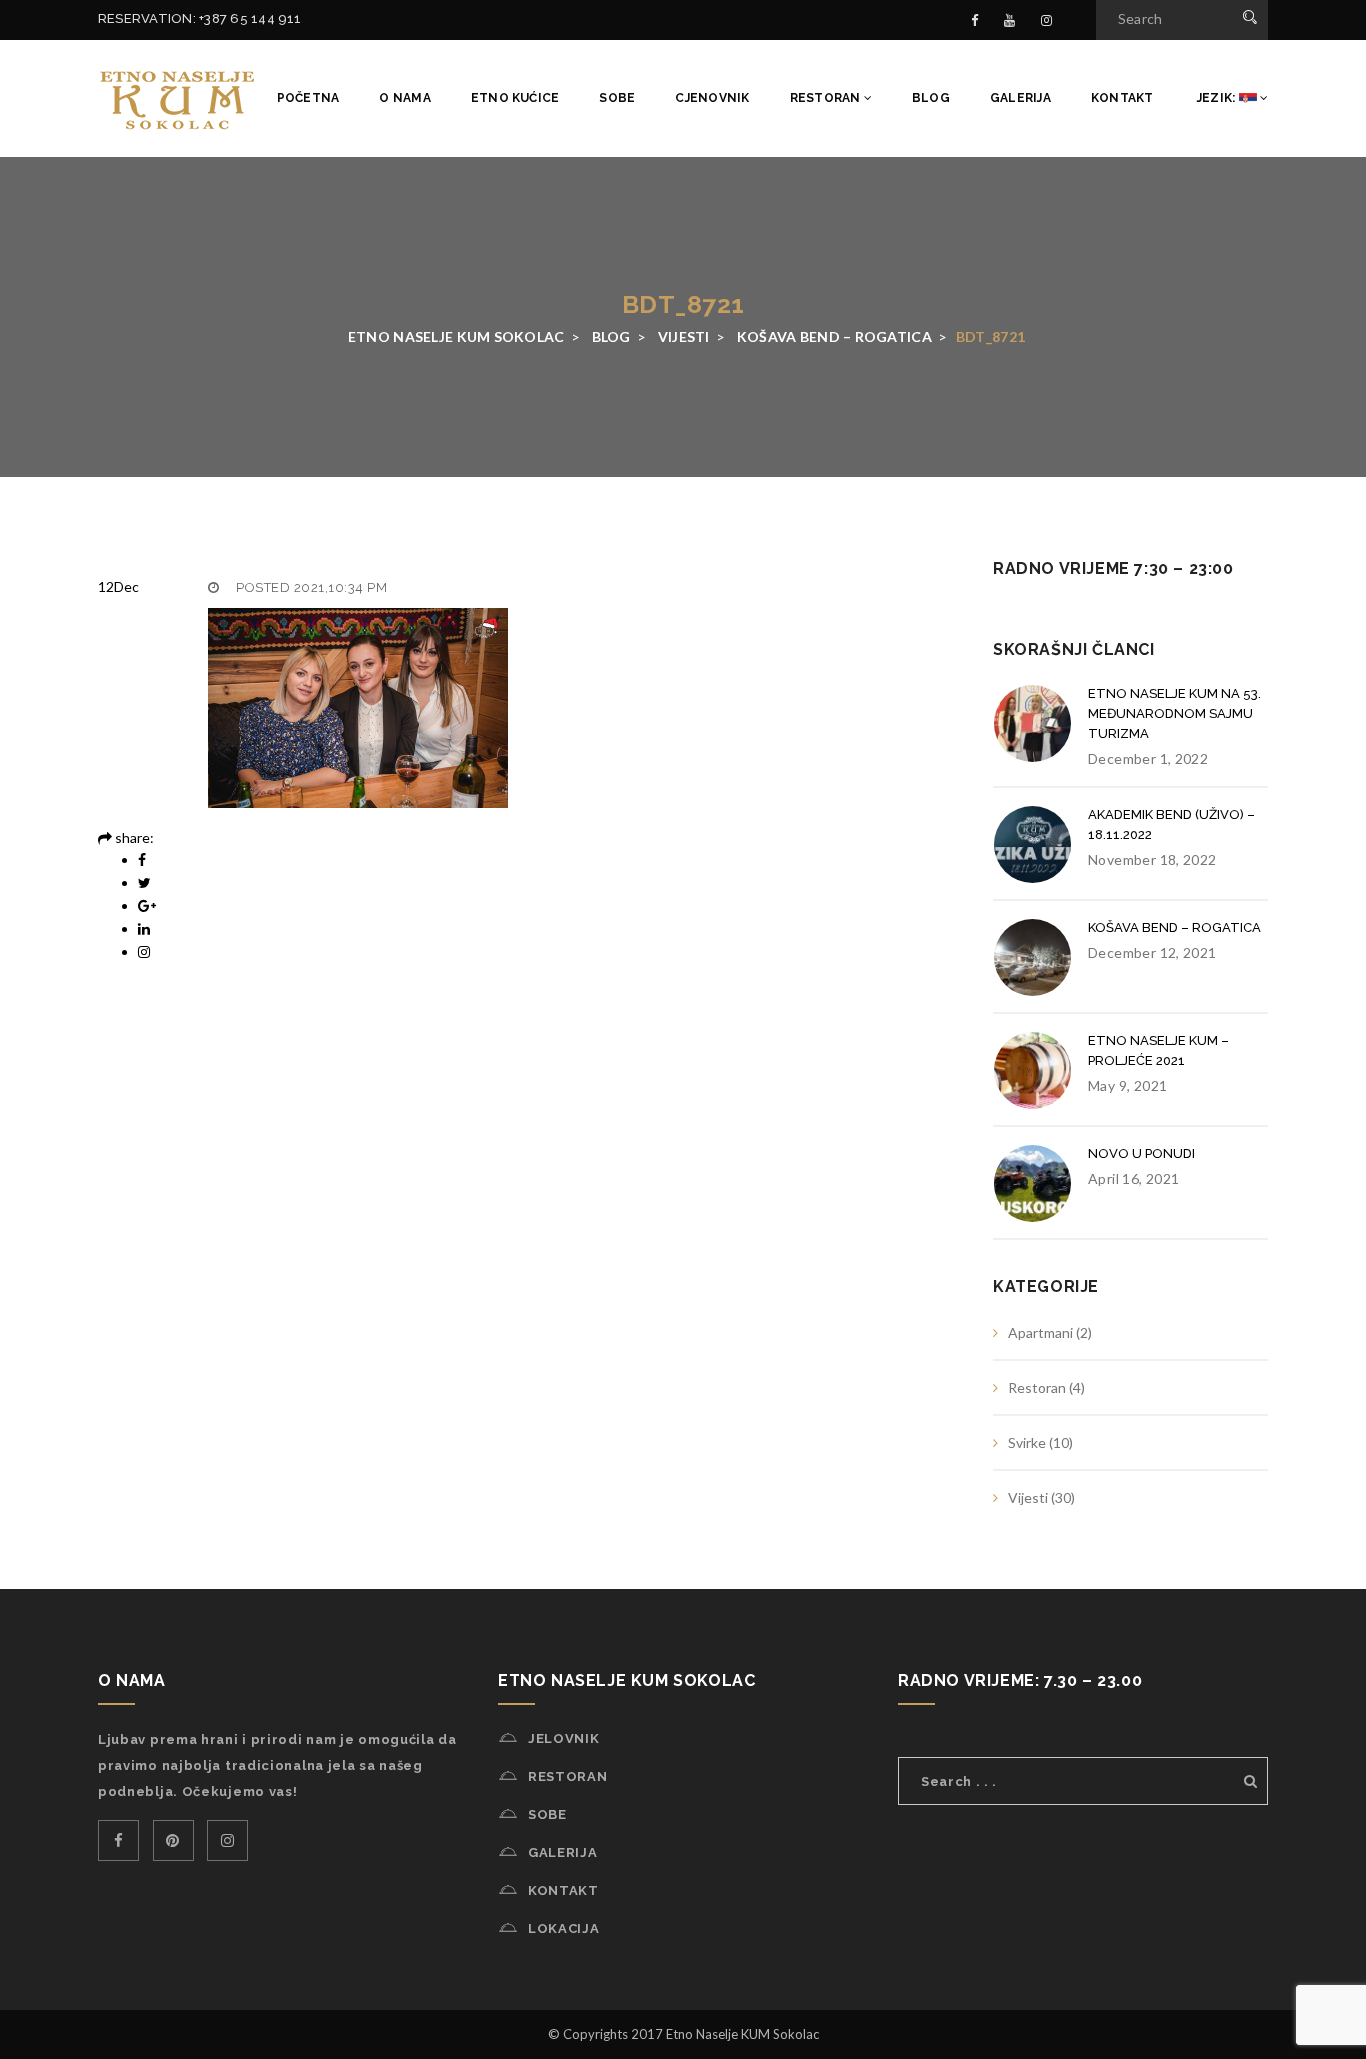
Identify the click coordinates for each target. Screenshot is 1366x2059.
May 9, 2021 (1127, 1085)
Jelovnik (563, 1738)
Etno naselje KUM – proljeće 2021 (1158, 1050)
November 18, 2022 (1152, 859)
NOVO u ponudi (1141, 1153)
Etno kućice (515, 98)
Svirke (1027, 1442)
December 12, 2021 (1152, 952)
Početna (308, 98)
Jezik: (1216, 98)
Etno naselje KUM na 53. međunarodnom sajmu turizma (1174, 713)
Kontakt (1122, 98)
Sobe (617, 98)
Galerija (1020, 98)
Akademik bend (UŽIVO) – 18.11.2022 (1171, 824)
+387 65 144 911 (250, 18)
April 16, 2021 (1133, 1178)
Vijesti (1028, 1497)
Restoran (827, 98)
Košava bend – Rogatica (1174, 927)
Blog (931, 98)
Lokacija (563, 1928)
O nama (404, 98)
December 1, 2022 (1148, 758)
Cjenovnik (712, 98)
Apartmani (1040, 1332)
